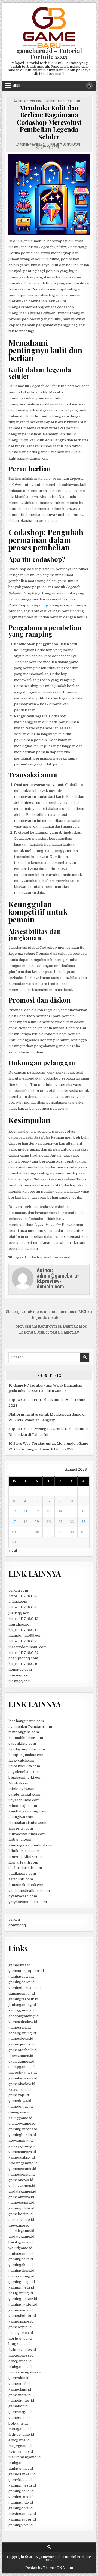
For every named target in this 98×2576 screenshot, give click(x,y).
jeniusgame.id (21, 2254)
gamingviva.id (21, 2525)
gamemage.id (20, 2412)
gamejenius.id (21, 2107)
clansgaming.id (21, 2276)
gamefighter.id (21, 2400)
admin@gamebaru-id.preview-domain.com (50, 144)
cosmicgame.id (21, 2231)
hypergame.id (21, 2452)
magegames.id (21, 2355)
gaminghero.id (21, 2491)
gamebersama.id (23, 2078)
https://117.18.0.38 (24, 1641)
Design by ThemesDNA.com (49, 2568)
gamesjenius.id (22, 2044)
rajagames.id (20, 2090)
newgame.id (19, 2225)
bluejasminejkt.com (25, 1777)
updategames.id (22, 2191)
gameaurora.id (21, 2197)
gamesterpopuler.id (26, 1971)
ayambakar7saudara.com (30, 1727)
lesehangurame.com (26, 1721)
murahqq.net (20, 1624)
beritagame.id (21, 2242)
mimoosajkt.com (23, 1806)
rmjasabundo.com (24, 1800)
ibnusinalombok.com (26, 1885)
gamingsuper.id (22, 2519)
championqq (38, 605)
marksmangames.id (25, 2372)
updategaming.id (23, 2163)
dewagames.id (21, 2056)
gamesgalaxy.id (22, 2157)
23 (84, 1522)
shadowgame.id (22, 2123)
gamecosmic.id (21, 2203)
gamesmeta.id (21, 2310)
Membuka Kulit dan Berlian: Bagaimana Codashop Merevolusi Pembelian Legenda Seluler (49, 122)
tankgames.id (20, 2367)
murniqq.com (20, 1675)
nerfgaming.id (21, 2293)
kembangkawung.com (27, 1811)
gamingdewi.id (21, 1977)
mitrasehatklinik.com (27, 1834)
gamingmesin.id (22, 2485)
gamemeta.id (20, 2395)
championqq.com (23, 1658)
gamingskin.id (21, 2265)
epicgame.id (19, 2440)
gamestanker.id (22, 2474)
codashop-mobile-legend (48, 1257)
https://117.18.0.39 (24, 1607)
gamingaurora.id (23, 2129)
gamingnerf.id (21, 2259)
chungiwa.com (21, 1817)
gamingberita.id (22, 2135)
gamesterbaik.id (23, 2050)
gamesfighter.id (22, 2316)
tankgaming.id (21, 2468)
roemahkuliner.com (26, 1738)
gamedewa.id (20, 2101)
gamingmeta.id (21, 2287)
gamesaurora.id (22, 2152)
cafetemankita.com (25, 1794)
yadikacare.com (22, 1873)
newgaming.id (21, 2141)
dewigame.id (19, 2112)
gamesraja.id (20, 2027)
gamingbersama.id (24, 1988)
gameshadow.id (22, 2084)
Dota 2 (23, 101)
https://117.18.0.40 (24, 1664)
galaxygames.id (22, 2186)
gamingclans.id (21, 2270)
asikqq (14, 1919)
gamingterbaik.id (23, 1999)
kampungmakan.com (26, 1755)
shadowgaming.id (24, 2016)
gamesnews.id (21, 2180)
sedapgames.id (22, 2067)
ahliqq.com (18, 1602)
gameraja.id (19, 2095)
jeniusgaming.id (22, 2005)
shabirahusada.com (25, 1868)
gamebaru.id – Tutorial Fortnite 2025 (49, 54)
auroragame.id (21, 2220)
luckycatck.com (22, 1760)
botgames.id (19, 2344)
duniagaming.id (22, 1993)
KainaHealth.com (23, 1862)
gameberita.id (21, 2214)
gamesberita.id (22, 2174)
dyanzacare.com (23, 1896)
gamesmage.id (21, 2321)
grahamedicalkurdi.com (29, 1891)
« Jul (13, 1550)
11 (26, 1511)
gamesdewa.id (21, 2039)
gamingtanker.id (23, 2299)
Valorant (75, 101)
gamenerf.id (19, 2384)
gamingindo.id (21, 2502)
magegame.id (20, 2446)
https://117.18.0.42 (23, 1619)
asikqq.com (18, 1590)
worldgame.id (20, 2248)
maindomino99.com (25, 1636)
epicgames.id (20, 2361)
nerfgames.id (20, 2338)
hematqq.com (20, 1670)
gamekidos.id (20, 2480)
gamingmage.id (22, 2282)
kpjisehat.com (21, 1828)
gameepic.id (19, 2418)
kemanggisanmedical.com (31, 1845)
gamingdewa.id (22, 1982)
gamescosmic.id (22, 2169)
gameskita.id (19, 1965)
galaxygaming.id (22, 2146)
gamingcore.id (21, 2497)
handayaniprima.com (27, 1749)
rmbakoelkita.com (24, 1766)
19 (37, 1522)
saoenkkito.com (22, 1743)
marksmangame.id (24, 2457)
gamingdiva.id (21, 2508)
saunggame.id (20, 2118)
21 (60, 1522)
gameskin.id (19, 2378)
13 (49, 1511)
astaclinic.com (21, 1879)
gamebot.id (18, 2406)
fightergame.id (21, 2434)
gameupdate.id (21, 2208)
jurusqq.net (19, 1613)
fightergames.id (22, 2350)
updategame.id (21, 2236)
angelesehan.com (24, 1772)
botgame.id (18, 2423)
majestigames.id (23, 2073)
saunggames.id (21, 2061)
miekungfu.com (22, 1789)
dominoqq (17, 1925)
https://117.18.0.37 (24, 1653)
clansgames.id (21, 2333)
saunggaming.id (22, 2010)
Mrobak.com (19, 1783)
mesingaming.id (22, 2514)
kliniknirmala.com (24, 1851)
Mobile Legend (56, 101)
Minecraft (37, 101)
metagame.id (20, 2429)
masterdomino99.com (27, 1647)
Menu (16, 86)
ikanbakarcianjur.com (27, 1823)
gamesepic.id (20, 2327)
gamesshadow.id (23, 2022)
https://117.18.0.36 (24, 1596)
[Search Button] (89, 86)
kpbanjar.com (20, 1839)
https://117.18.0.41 (23, 1630)
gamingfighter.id (23, 2304)
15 (72, 1511)
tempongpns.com (24, 1732)
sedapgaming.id (22, 2033)
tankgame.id (19, 2463)
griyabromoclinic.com (28, 1902)
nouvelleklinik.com (25, 1857)
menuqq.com (20, 1681)
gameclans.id (20, 2389)
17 (14, 1522)
